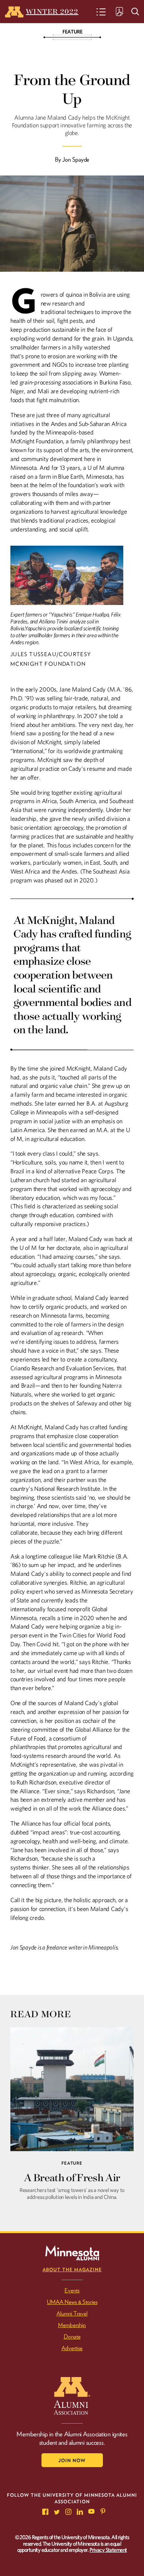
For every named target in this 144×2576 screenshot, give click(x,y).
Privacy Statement (108, 2550)
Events (72, 2290)
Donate (72, 2337)
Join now (72, 2460)
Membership (72, 2325)
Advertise (72, 2348)
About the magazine (72, 2269)
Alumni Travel (72, 2314)
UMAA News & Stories (72, 2302)
